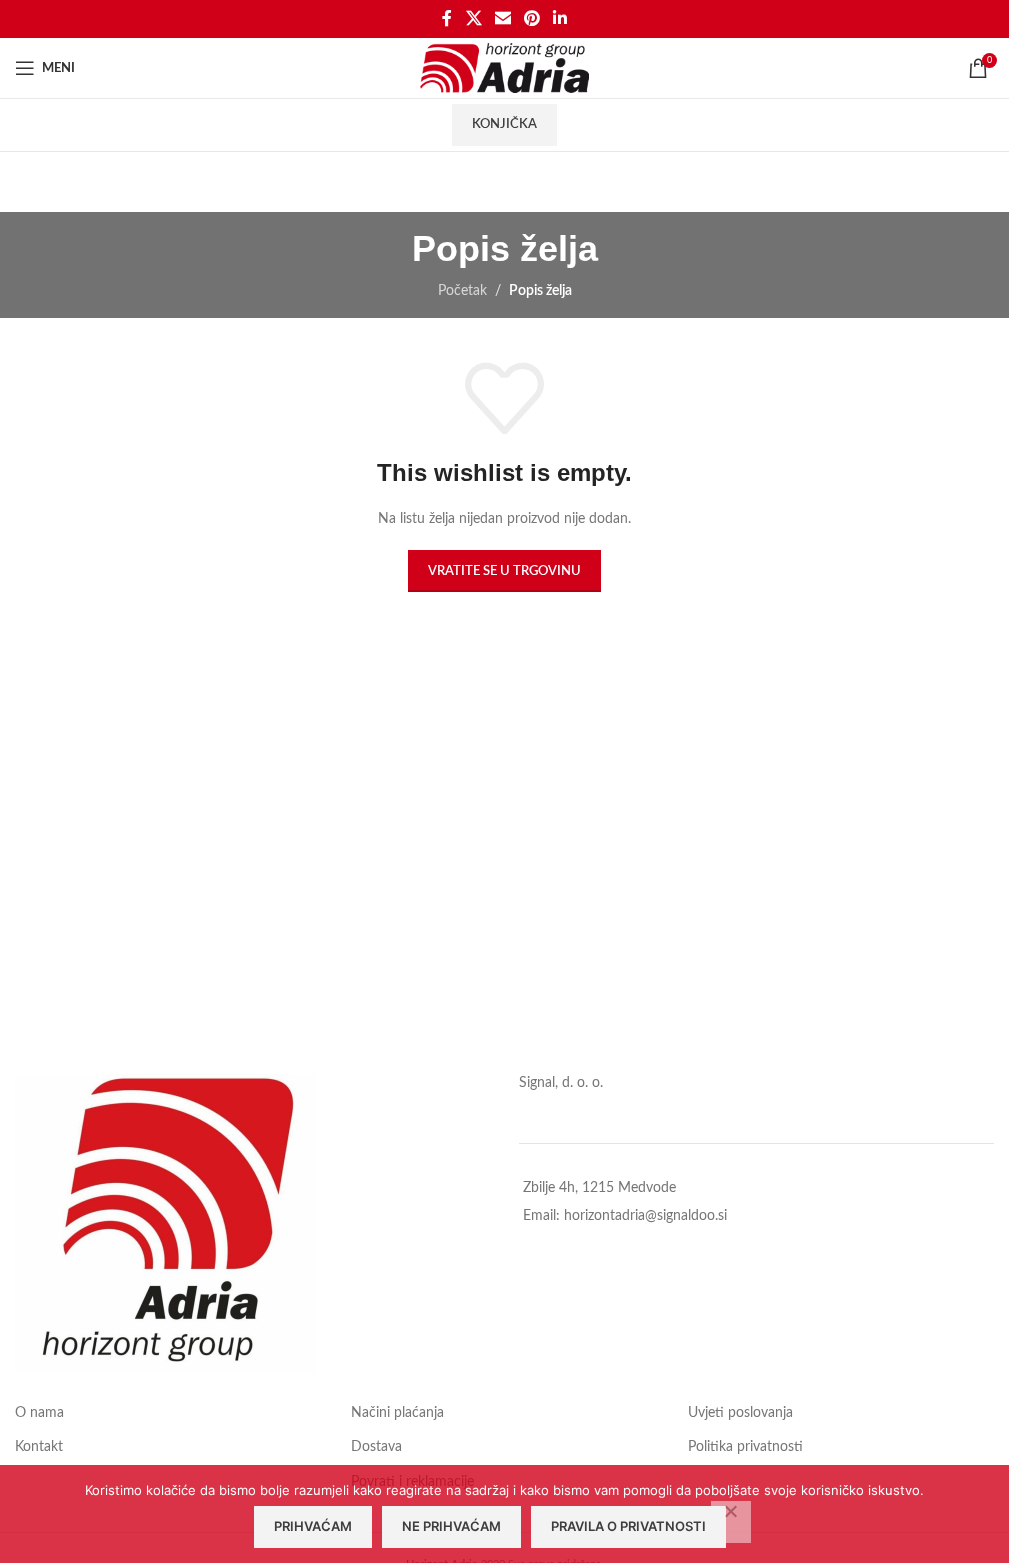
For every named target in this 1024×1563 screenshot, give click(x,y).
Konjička (504, 124)
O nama (39, 1413)
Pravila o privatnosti (628, 1526)
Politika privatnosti (745, 1447)
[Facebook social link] (447, 18)
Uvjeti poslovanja (740, 1413)
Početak (462, 291)
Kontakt (39, 1447)
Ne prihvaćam (451, 1526)
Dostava (376, 1447)
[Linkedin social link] (560, 18)
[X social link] (473, 18)
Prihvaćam (313, 1526)
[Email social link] (502, 18)
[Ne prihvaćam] (731, 1522)
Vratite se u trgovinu (504, 571)
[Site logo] (504, 68)
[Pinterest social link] (532, 18)
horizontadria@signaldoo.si (645, 1216)
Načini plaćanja (397, 1413)
